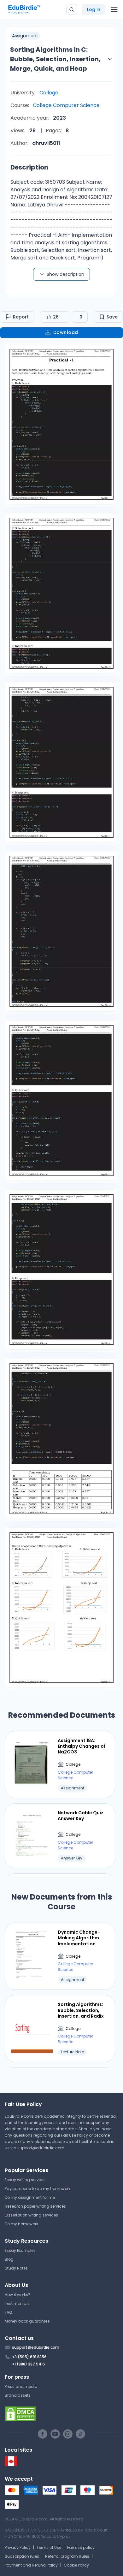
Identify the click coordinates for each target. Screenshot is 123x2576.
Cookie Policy (76, 2565)
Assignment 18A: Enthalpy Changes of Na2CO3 (82, 1746)
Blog (9, 2259)
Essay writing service (25, 2180)
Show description (65, 274)
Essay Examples (20, 2250)
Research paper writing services (35, 2206)
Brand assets (18, 2395)
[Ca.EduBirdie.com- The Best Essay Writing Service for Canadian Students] (11, 2464)
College (49, 93)
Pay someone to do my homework (38, 2189)
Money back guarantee (27, 2321)
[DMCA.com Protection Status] (61, 2414)
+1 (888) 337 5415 (29, 2364)
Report (21, 317)
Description (29, 167)
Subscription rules (22, 2556)
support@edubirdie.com (41, 2148)
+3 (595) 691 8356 (29, 2357)
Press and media (21, 2386)
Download (66, 332)
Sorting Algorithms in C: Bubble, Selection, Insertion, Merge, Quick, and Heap (55, 59)
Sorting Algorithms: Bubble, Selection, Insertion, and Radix (81, 2010)
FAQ (8, 2312)
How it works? (18, 2295)
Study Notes (16, 2268)
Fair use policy (81, 2547)
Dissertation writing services (31, 2215)
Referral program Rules (67, 2556)
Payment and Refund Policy (31, 2565)
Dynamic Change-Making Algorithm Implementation (79, 1938)
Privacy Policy (18, 2547)
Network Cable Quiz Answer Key (81, 1816)
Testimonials (17, 2303)
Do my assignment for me (30, 2197)
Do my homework (21, 2224)
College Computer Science (66, 105)
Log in (94, 9)
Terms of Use (49, 2547)
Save (112, 317)
